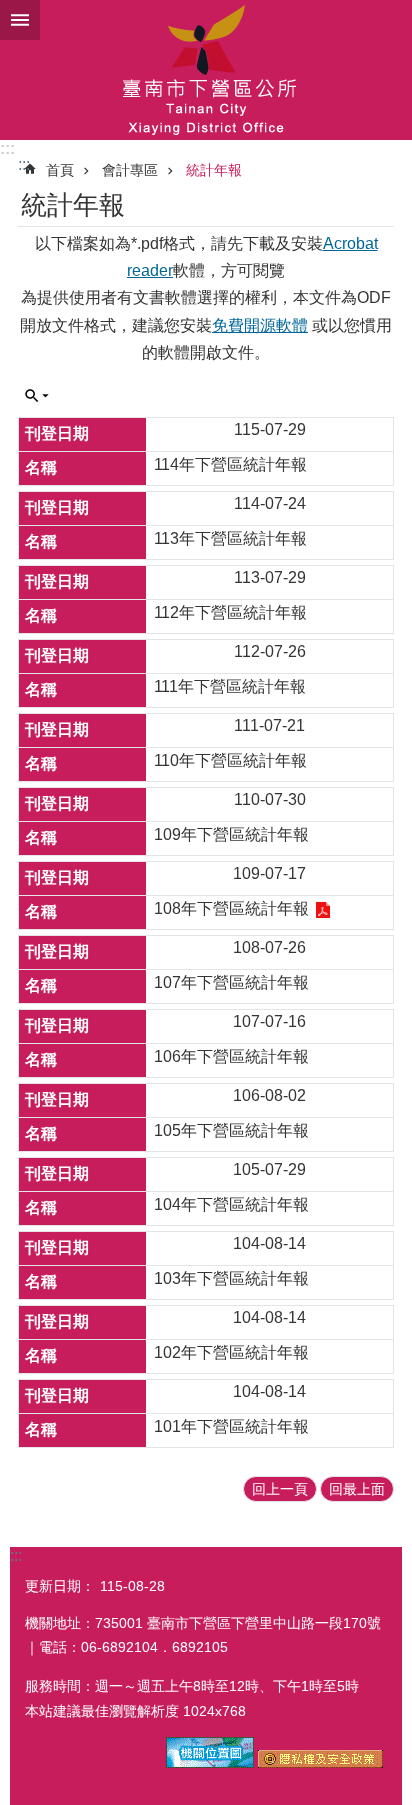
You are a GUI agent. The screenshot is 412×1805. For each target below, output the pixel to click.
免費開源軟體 (260, 325)
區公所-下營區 (206, 70)
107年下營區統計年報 (231, 982)
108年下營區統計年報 (231, 908)
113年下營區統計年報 (230, 538)
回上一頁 (280, 1489)
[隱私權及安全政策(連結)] (320, 1763)
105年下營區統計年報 (231, 1130)
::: (7, 148)
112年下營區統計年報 (230, 612)
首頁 (60, 170)
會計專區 (130, 170)
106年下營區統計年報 (231, 1056)
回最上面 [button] (357, 1489)
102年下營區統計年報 (231, 1352)
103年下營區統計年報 (231, 1278)
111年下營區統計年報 (230, 686)
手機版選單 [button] (20, 20)
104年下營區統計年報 (231, 1204)
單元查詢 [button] (37, 396)
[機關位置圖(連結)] (210, 1763)
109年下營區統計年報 (231, 834)
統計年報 (214, 170)
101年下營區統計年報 (231, 1426)
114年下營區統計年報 (230, 464)
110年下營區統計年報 (230, 760)
